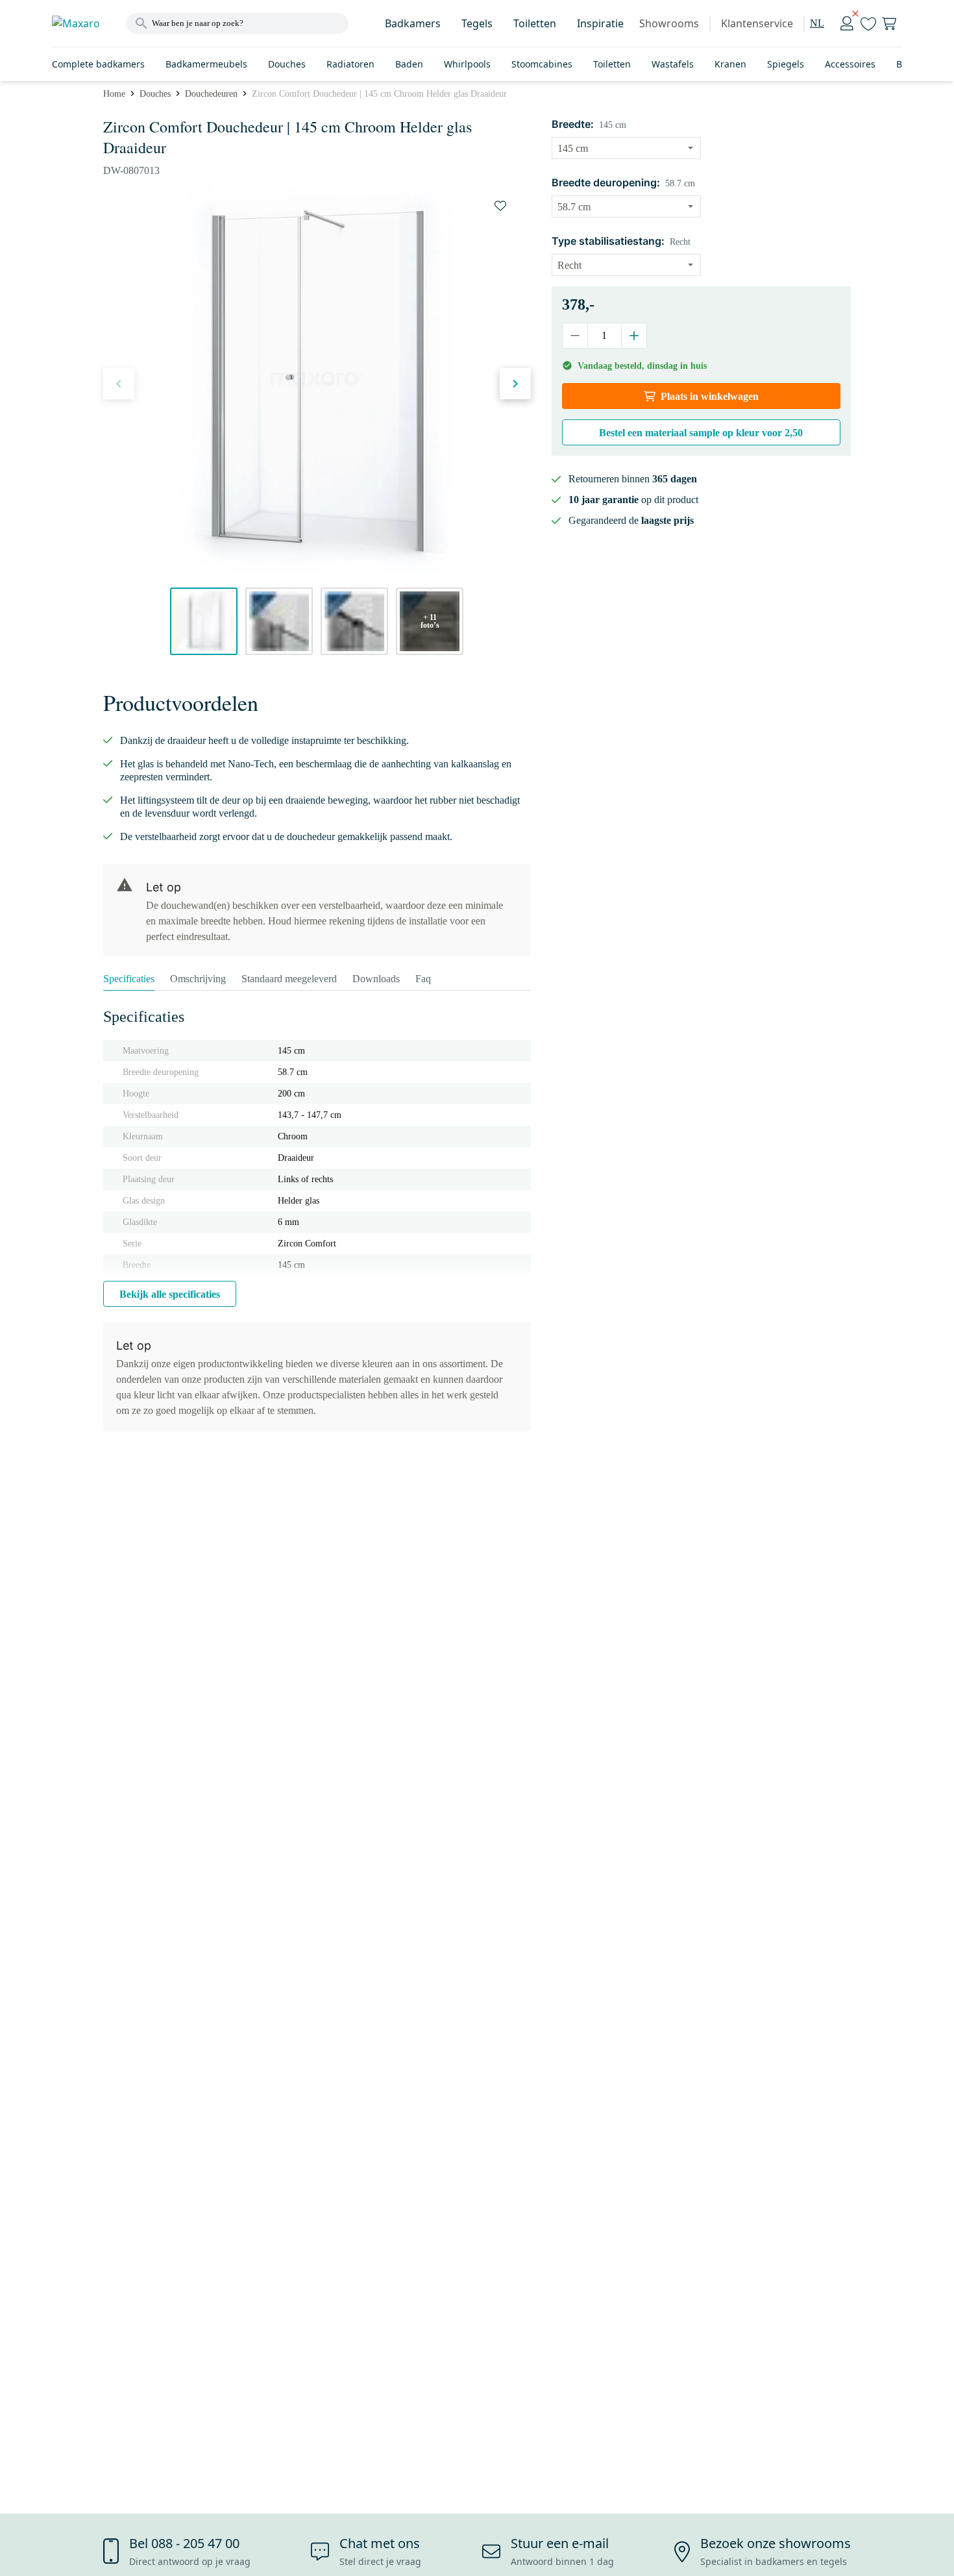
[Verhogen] (634, 336)
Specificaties (129, 979)
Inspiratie (600, 23)
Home (114, 94)
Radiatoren (350, 64)
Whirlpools (467, 64)
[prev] (119, 384)
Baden (409, 64)
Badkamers (413, 23)
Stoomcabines (542, 64)
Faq (423, 979)
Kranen (730, 64)
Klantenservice (757, 23)
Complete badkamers (98, 64)
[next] (515, 384)
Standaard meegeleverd (289, 979)
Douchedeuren (211, 94)
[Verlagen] (575, 336)
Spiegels (786, 64)
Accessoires (850, 64)
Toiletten (535, 23)
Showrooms (669, 23)
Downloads (376, 979)
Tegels (477, 23)
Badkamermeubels (206, 64)
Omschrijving (198, 979)
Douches (287, 64)
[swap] (500, 206)
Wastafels (673, 64)
